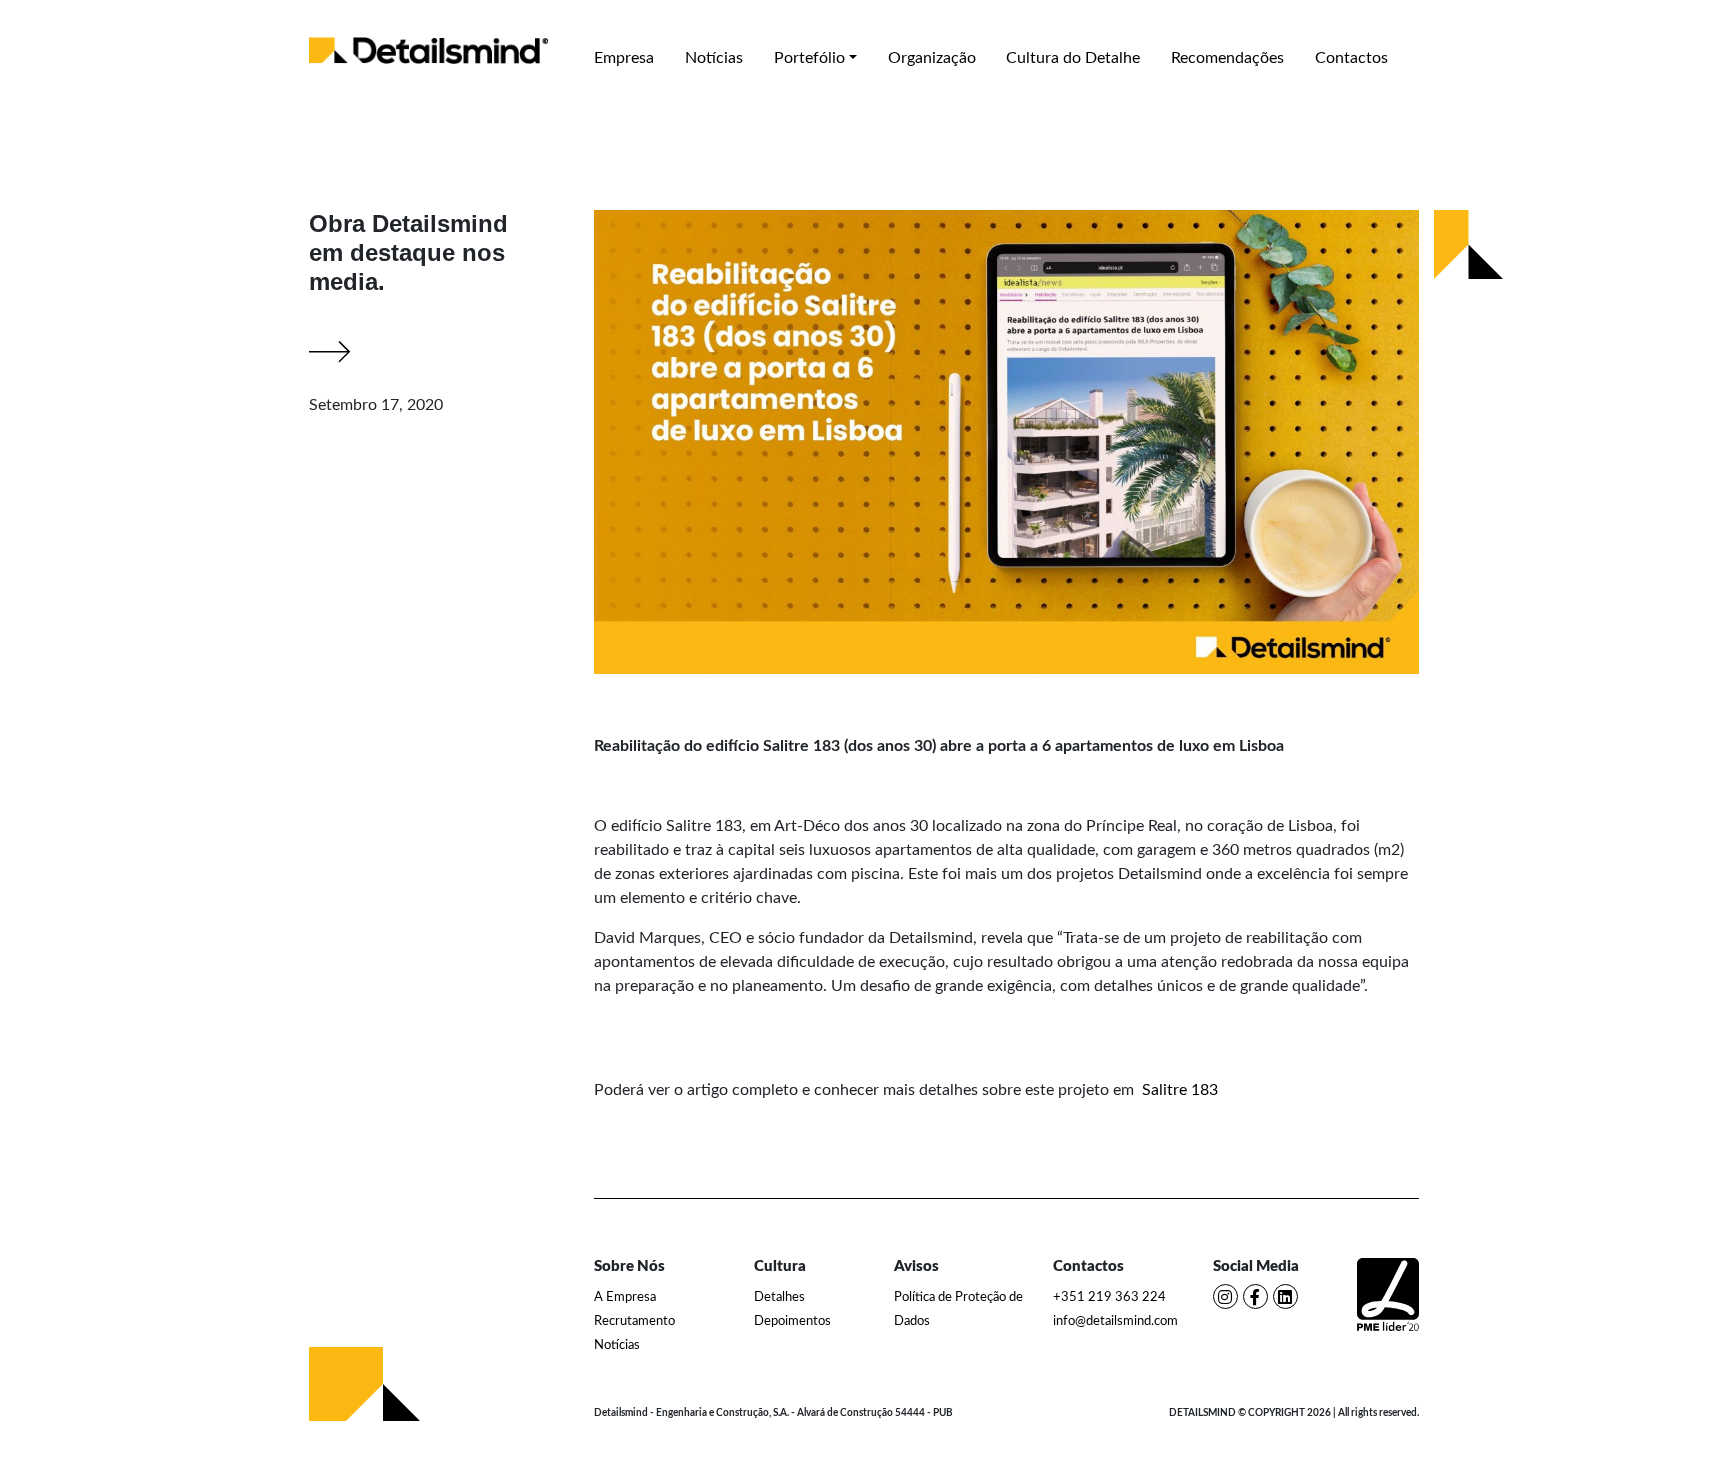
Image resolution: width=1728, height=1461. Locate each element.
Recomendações (1227, 58)
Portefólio (809, 58)
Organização (932, 58)
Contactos (1351, 58)
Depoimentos (792, 1321)
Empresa (624, 58)
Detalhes (779, 1297)
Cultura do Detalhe (1073, 58)
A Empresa (625, 1297)
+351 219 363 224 (1109, 1297)
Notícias (714, 58)
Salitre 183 (1180, 1090)
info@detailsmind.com (1115, 1321)
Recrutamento (634, 1321)
